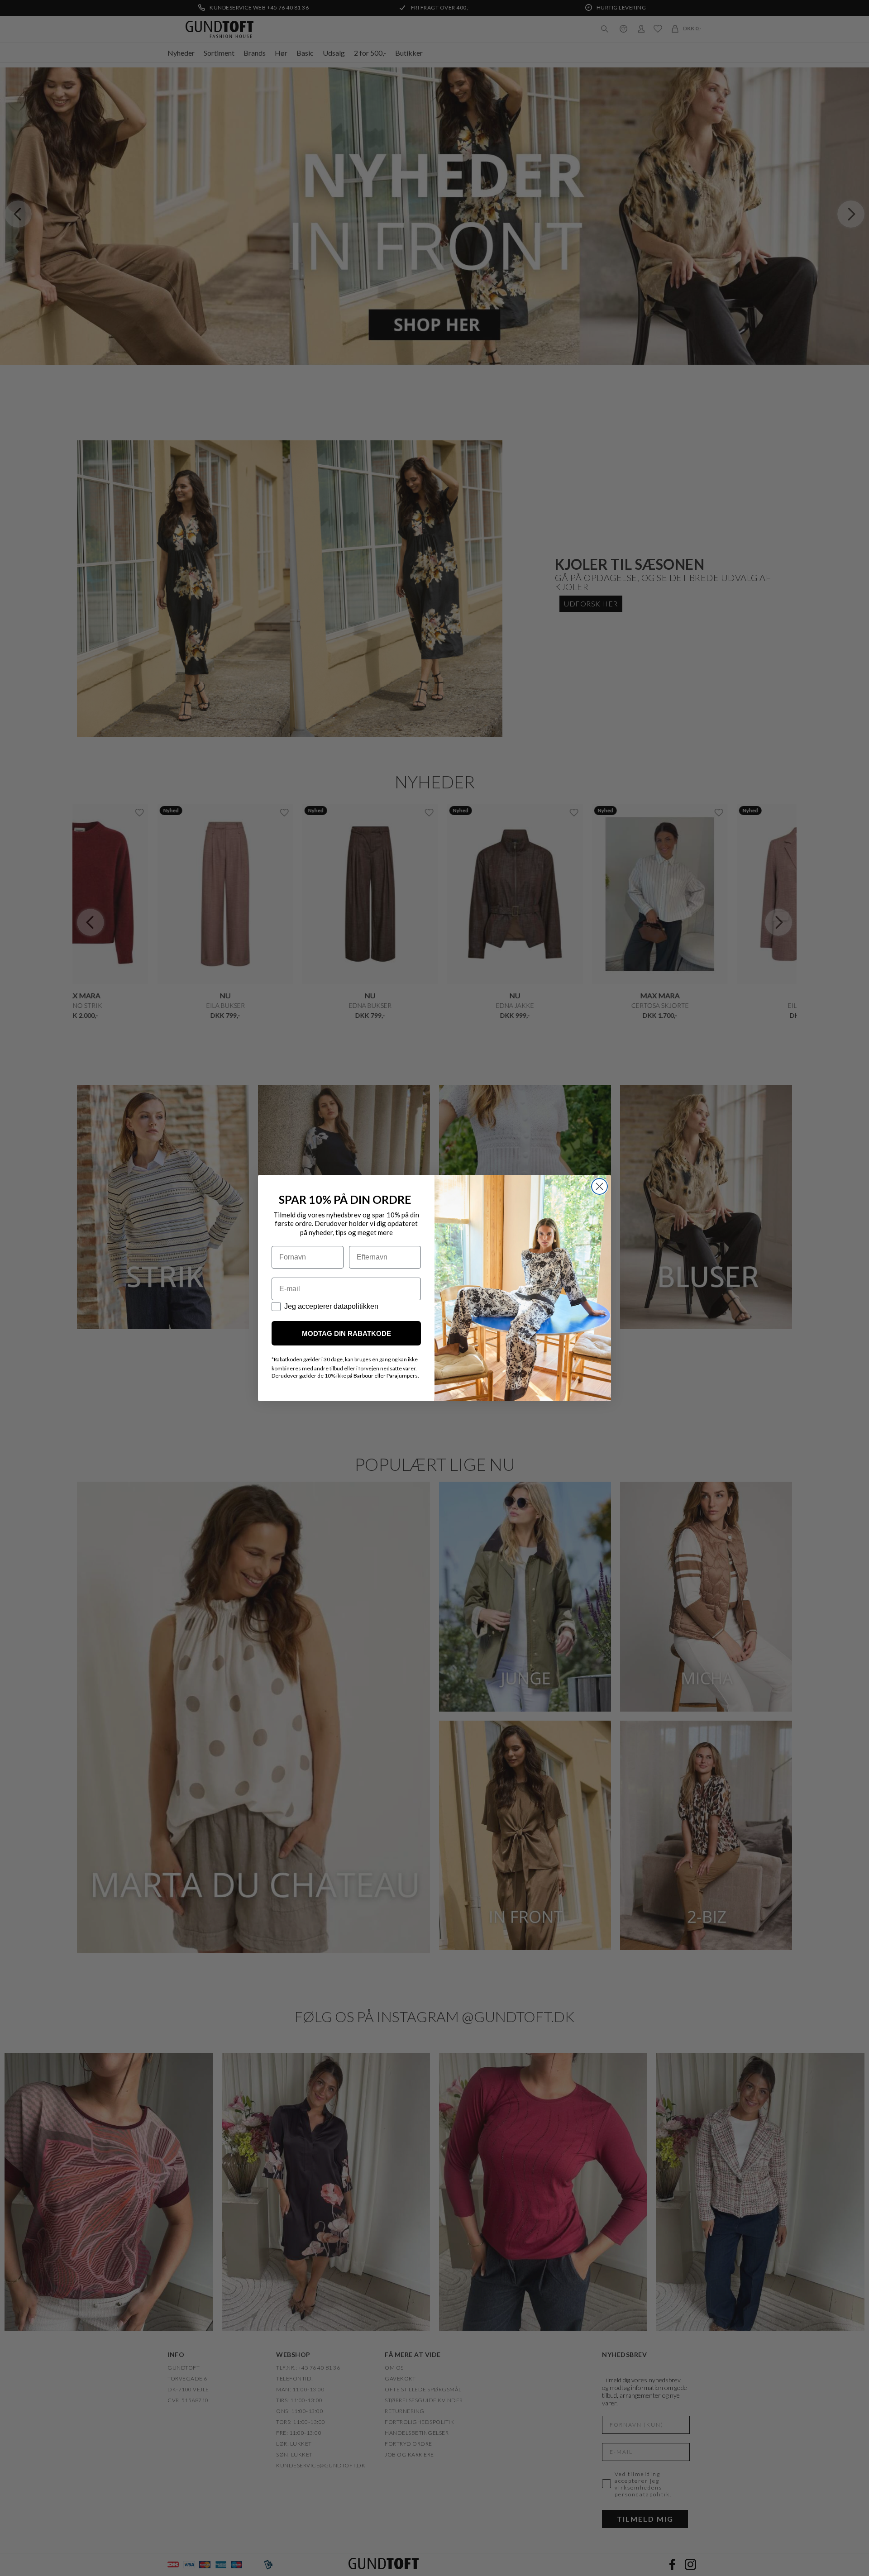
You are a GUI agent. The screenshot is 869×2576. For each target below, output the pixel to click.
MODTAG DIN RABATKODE (346, 1333)
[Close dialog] (599, 1186)
